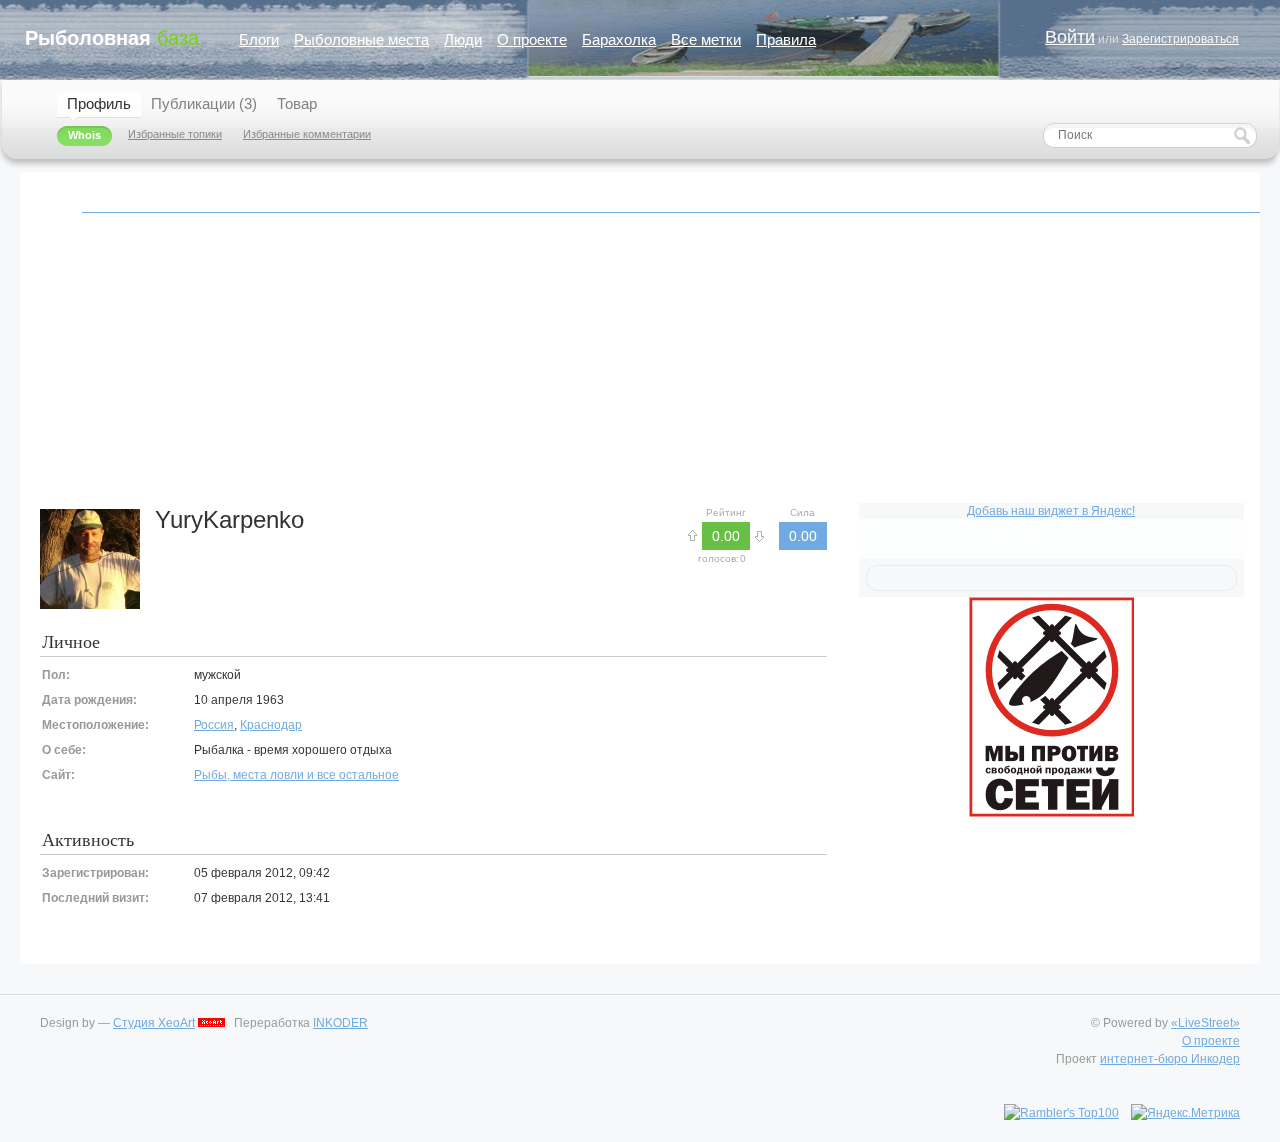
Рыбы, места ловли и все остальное (296, 775)
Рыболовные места (361, 39)
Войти (1070, 37)
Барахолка (619, 39)
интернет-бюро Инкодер (1170, 1059)
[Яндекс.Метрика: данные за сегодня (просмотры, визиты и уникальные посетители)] (1185, 1113)
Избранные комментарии (307, 134)
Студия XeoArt (154, 1023)
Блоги (259, 39)
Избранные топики (175, 134)
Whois (84, 135)
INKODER (340, 1023)
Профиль (99, 103)
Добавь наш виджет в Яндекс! (1051, 511)
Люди (463, 39)
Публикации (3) (204, 103)
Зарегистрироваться (1180, 39)
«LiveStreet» (1205, 1023)
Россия (214, 725)
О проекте (532, 39)
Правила (786, 39)
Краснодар (271, 725)
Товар (297, 103)
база (112, 38)
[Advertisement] (640, 369)
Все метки (706, 39)
